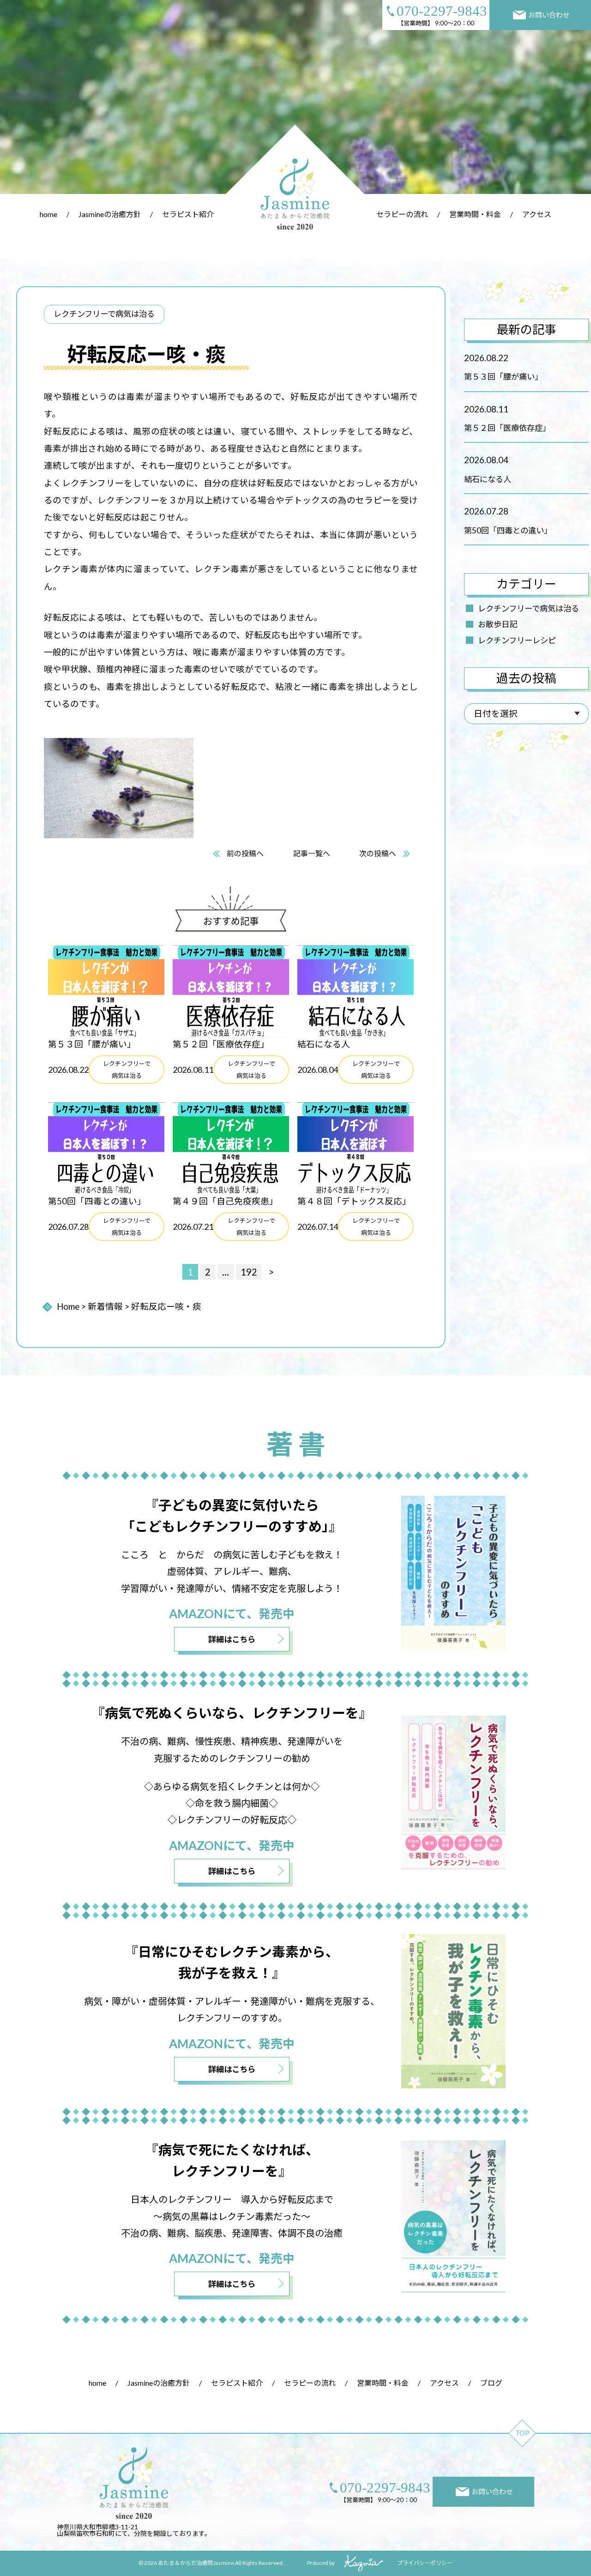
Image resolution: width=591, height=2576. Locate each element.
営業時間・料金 (475, 214)
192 (249, 1272)
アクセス (537, 214)
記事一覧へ (312, 853)
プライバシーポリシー (425, 2563)
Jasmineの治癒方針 (110, 214)
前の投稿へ (245, 853)
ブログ (491, 2383)
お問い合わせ (549, 15)
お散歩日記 (498, 624)
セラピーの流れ (402, 214)
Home (68, 1306)
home (48, 214)
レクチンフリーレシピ (517, 640)
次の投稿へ (378, 853)
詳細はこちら (232, 1639)
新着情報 (105, 1306)
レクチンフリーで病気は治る (528, 608)
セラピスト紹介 (188, 214)
